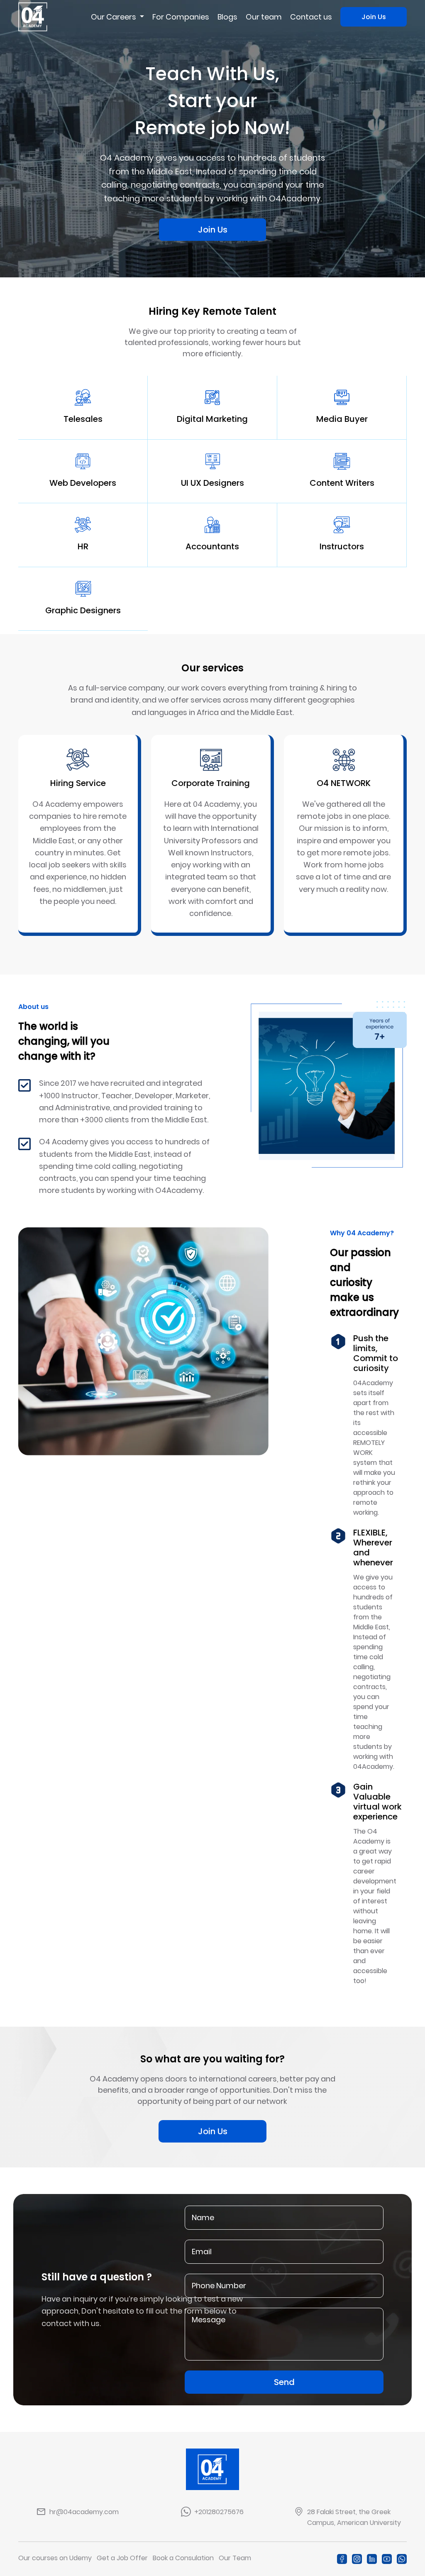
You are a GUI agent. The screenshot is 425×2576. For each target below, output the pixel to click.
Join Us (213, 2131)
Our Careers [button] (114, 17)
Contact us (311, 17)
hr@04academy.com (84, 2512)
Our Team (235, 2558)
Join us (374, 17)
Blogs (227, 17)
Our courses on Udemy (55, 2558)
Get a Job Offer (122, 2558)
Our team (264, 17)
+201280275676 (219, 2512)
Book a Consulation (183, 2558)
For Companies (181, 17)
